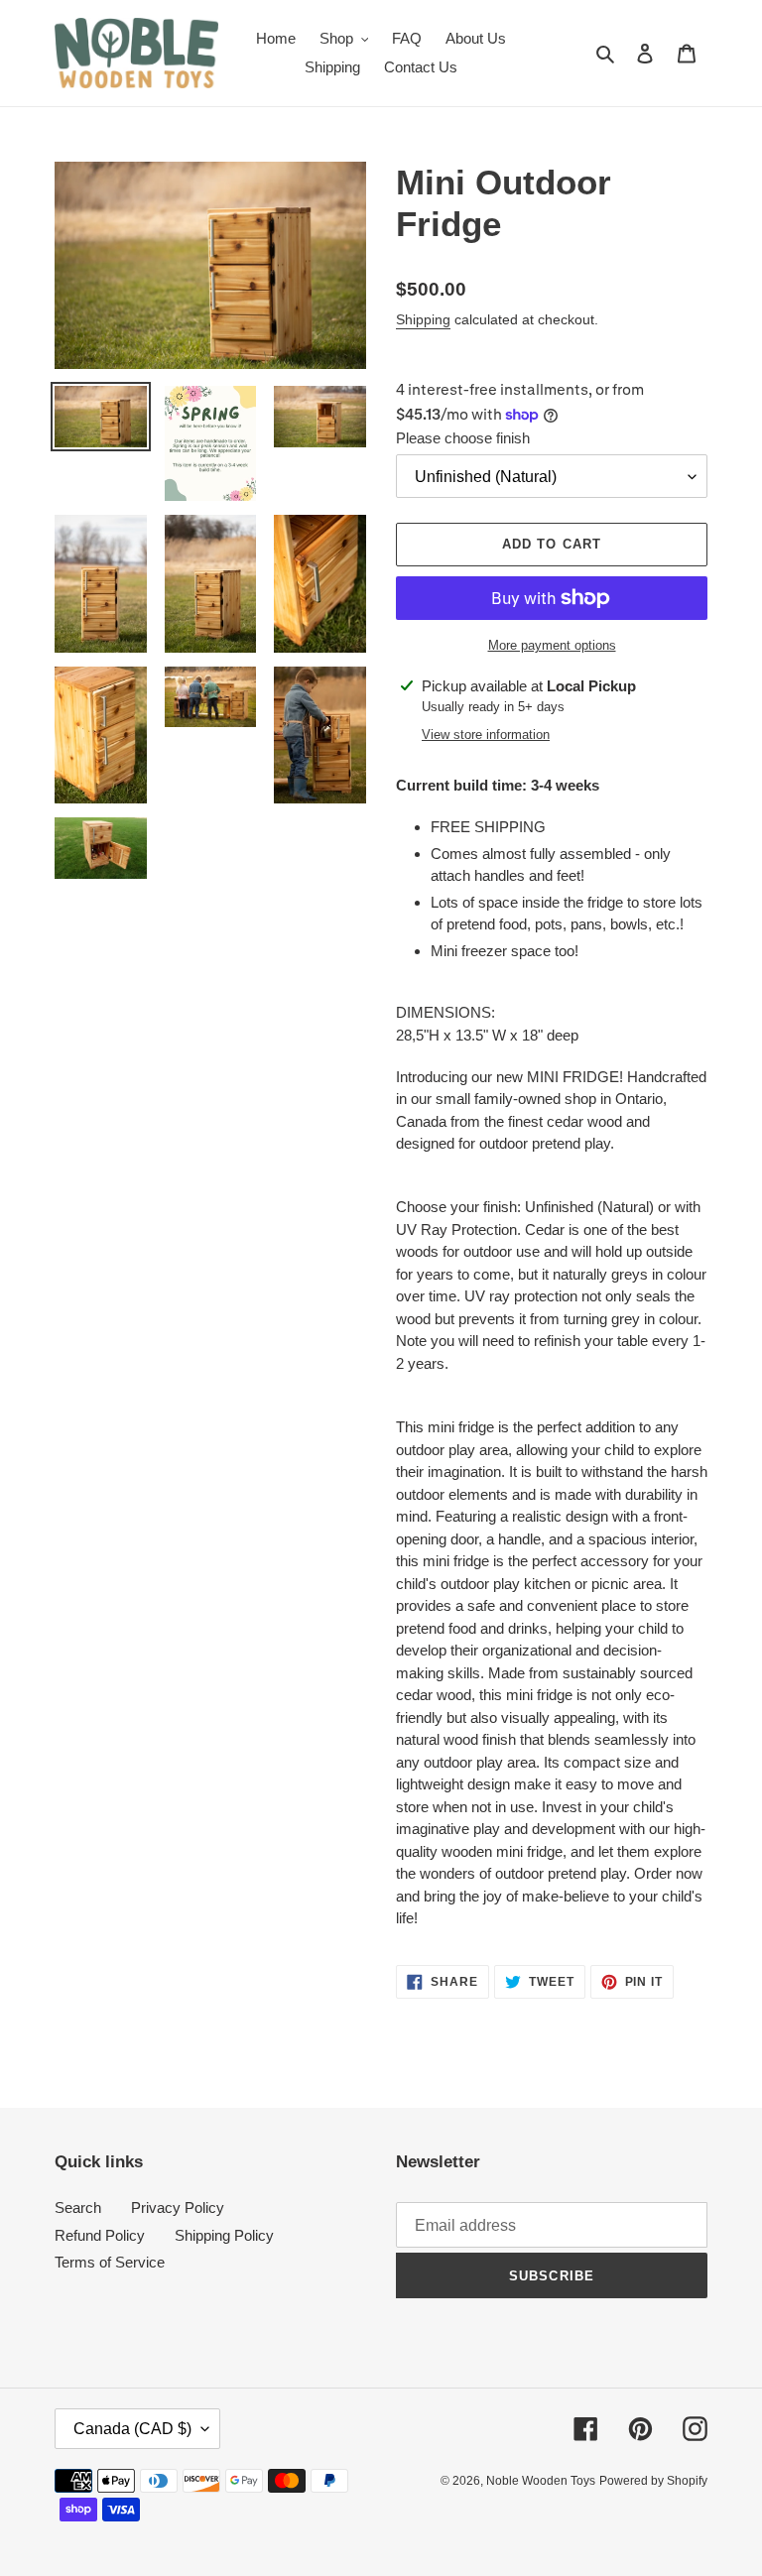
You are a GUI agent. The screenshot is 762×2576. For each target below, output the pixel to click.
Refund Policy (100, 2235)
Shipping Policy (224, 2235)
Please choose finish (463, 438)
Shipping (423, 319)
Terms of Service (110, 2262)
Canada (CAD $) (132, 2429)
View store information (486, 735)
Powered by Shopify (653, 2481)
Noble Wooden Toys (541, 2481)
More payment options (552, 645)
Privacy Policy (178, 2208)
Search (78, 2208)
